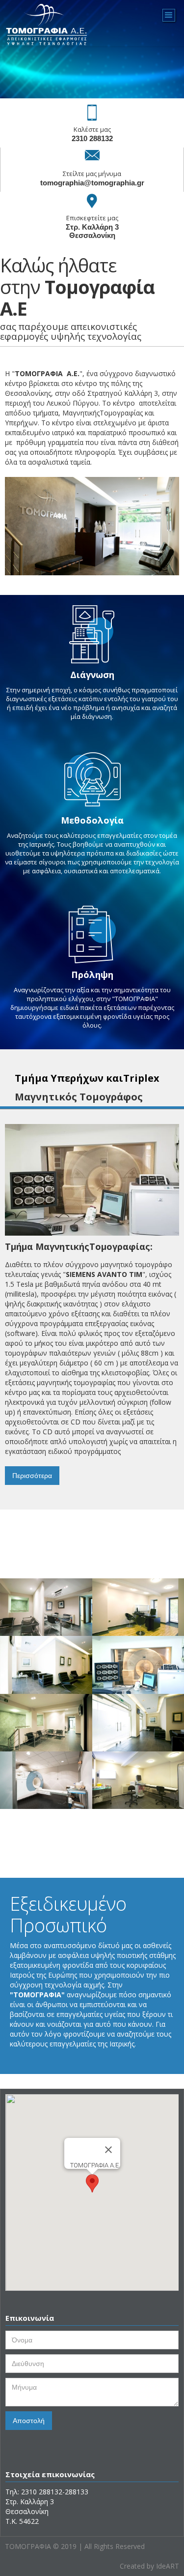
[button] (92, 2183)
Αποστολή (29, 2421)
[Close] (108, 2150)
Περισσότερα (32, 1476)
